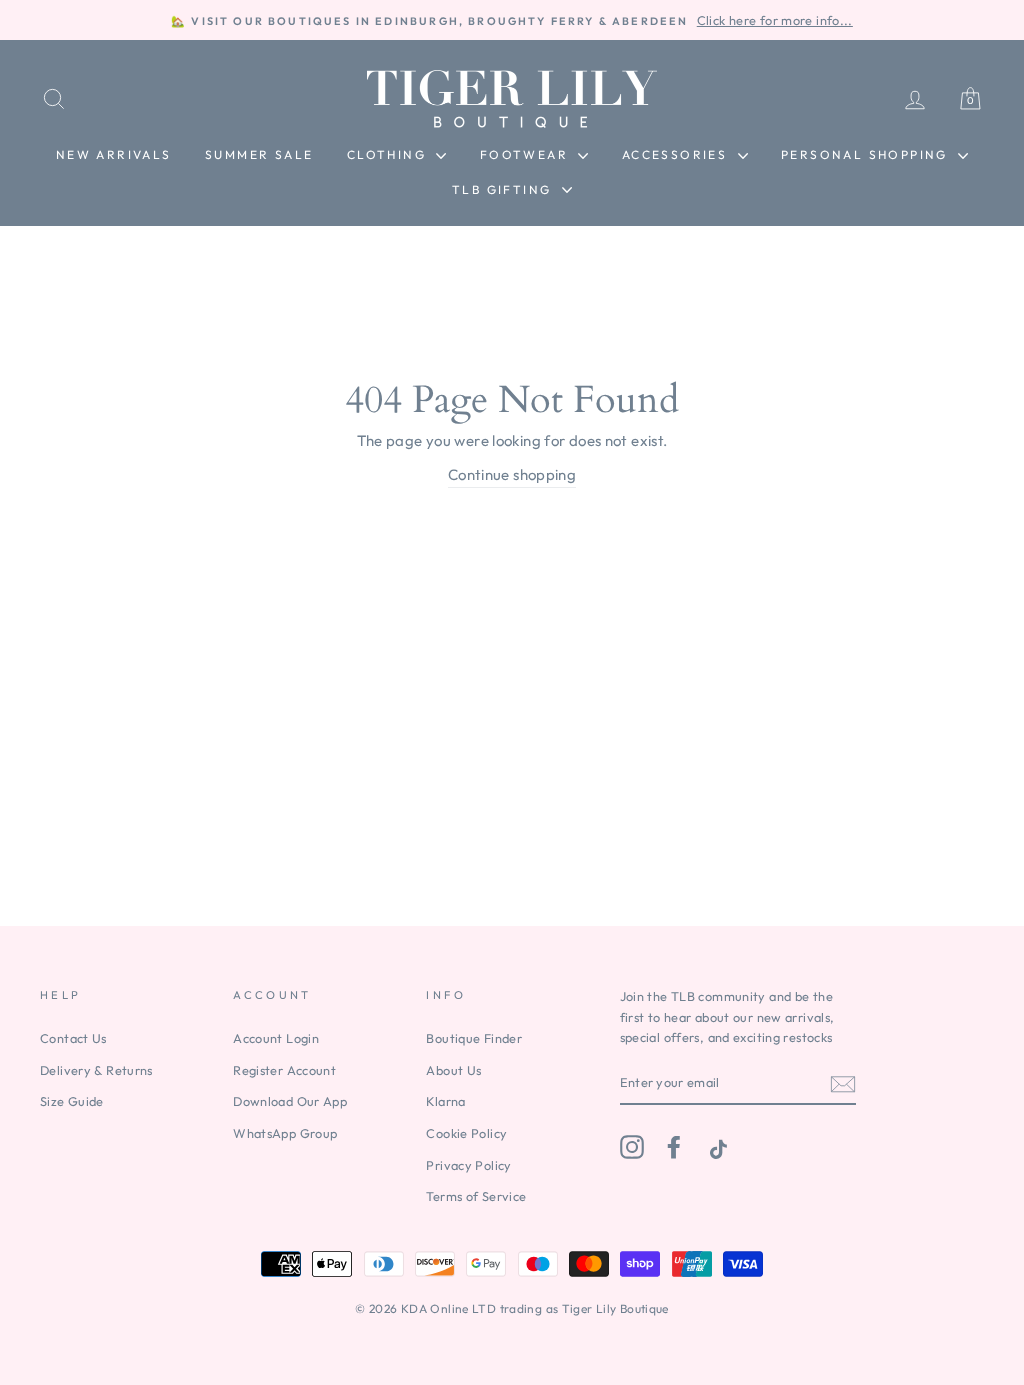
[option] (512, 20)
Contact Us (73, 1038)
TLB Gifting (504, 189)
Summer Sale (259, 154)
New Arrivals (114, 154)
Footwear (527, 154)
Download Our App (290, 1101)
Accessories (677, 154)
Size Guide (72, 1101)
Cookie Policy (466, 1133)
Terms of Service (476, 1196)
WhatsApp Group (285, 1133)
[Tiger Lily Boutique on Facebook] (674, 1147)
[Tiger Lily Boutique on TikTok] (716, 1147)
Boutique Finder (474, 1038)
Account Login (276, 1038)
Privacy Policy (468, 1165)
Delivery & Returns (96, 1070)
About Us (453, 1070)
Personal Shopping (867, 154)
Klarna (445, 1101)
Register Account (284, 1070)
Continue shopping (512, 474)
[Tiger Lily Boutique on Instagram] (632, 1147)
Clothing (389, 154)
